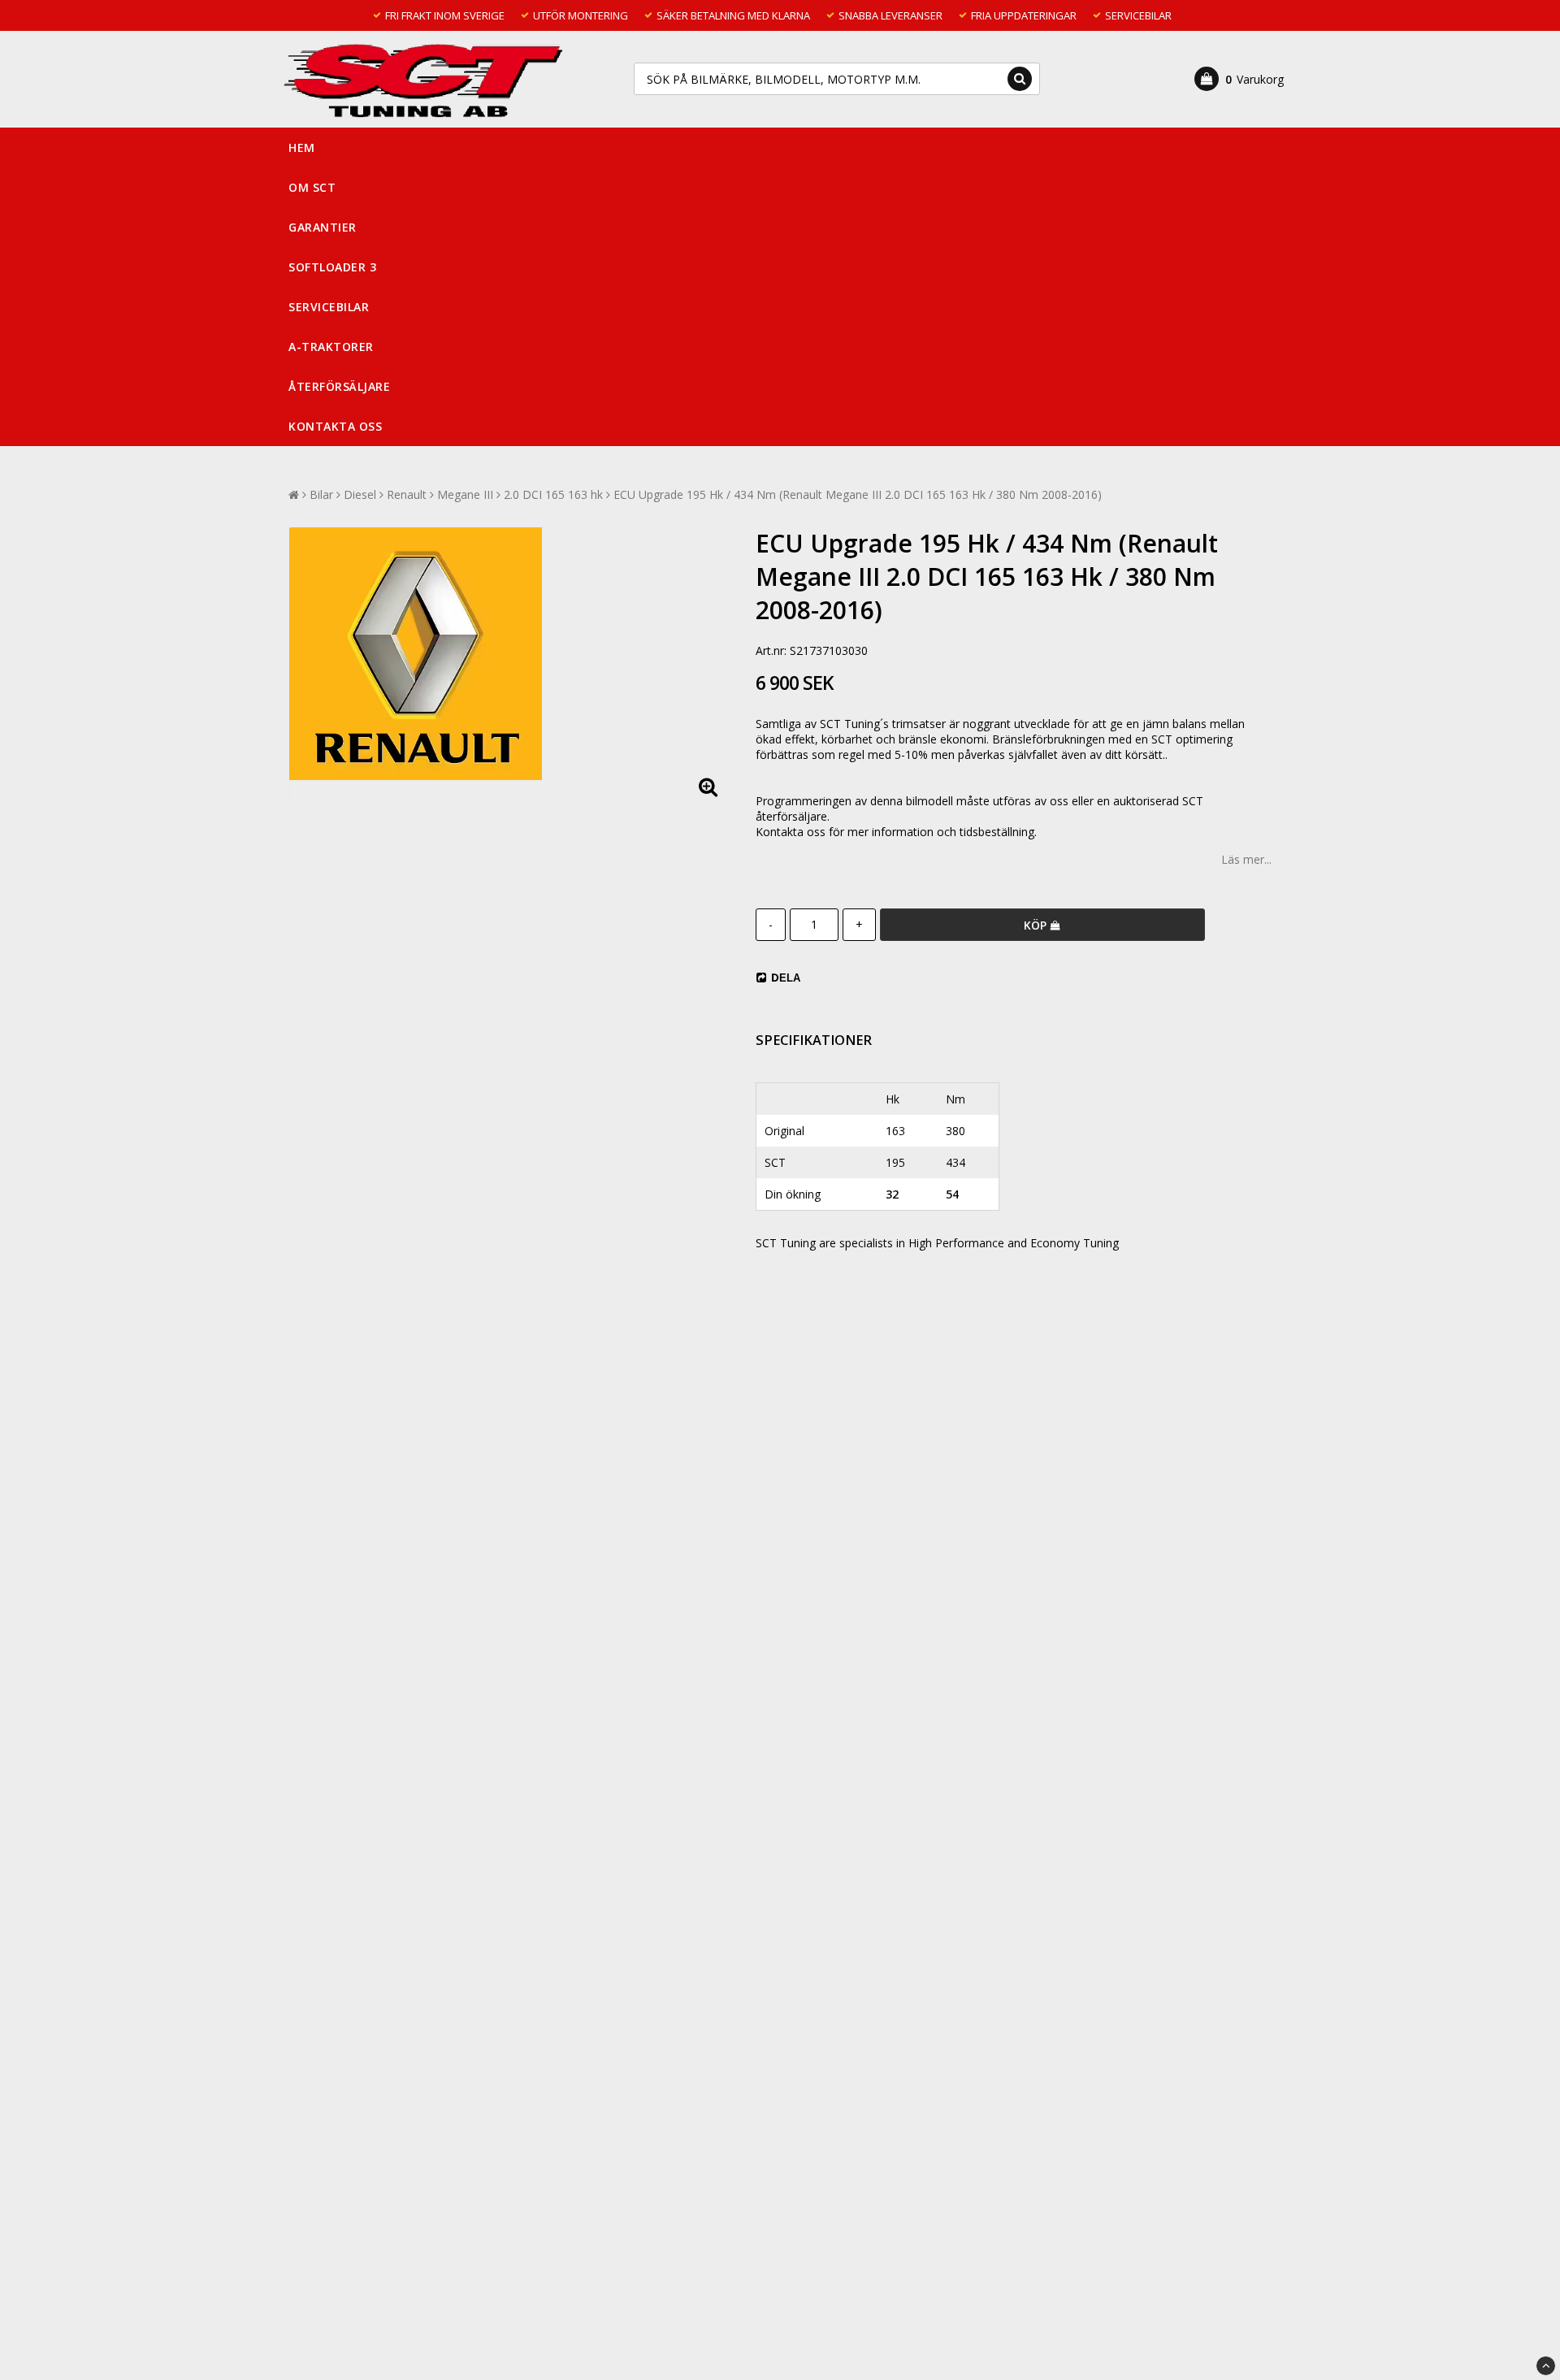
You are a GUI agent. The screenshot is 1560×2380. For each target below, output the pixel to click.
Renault (407, 494)
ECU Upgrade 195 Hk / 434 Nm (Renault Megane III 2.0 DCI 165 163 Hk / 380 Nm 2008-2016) (858, 494)
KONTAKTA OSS (335, 426)
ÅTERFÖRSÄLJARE (339, 386)
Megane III (465, 494)
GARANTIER (323, 227)
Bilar (321, 494)
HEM (302, 147)
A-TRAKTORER (331, 347)
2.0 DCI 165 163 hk (553, 494)
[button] (1239, 79)
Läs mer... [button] (1246, 859)
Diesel (360, 494)
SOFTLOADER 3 (332, 267)
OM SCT (312, 187)
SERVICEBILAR (329, 307)
